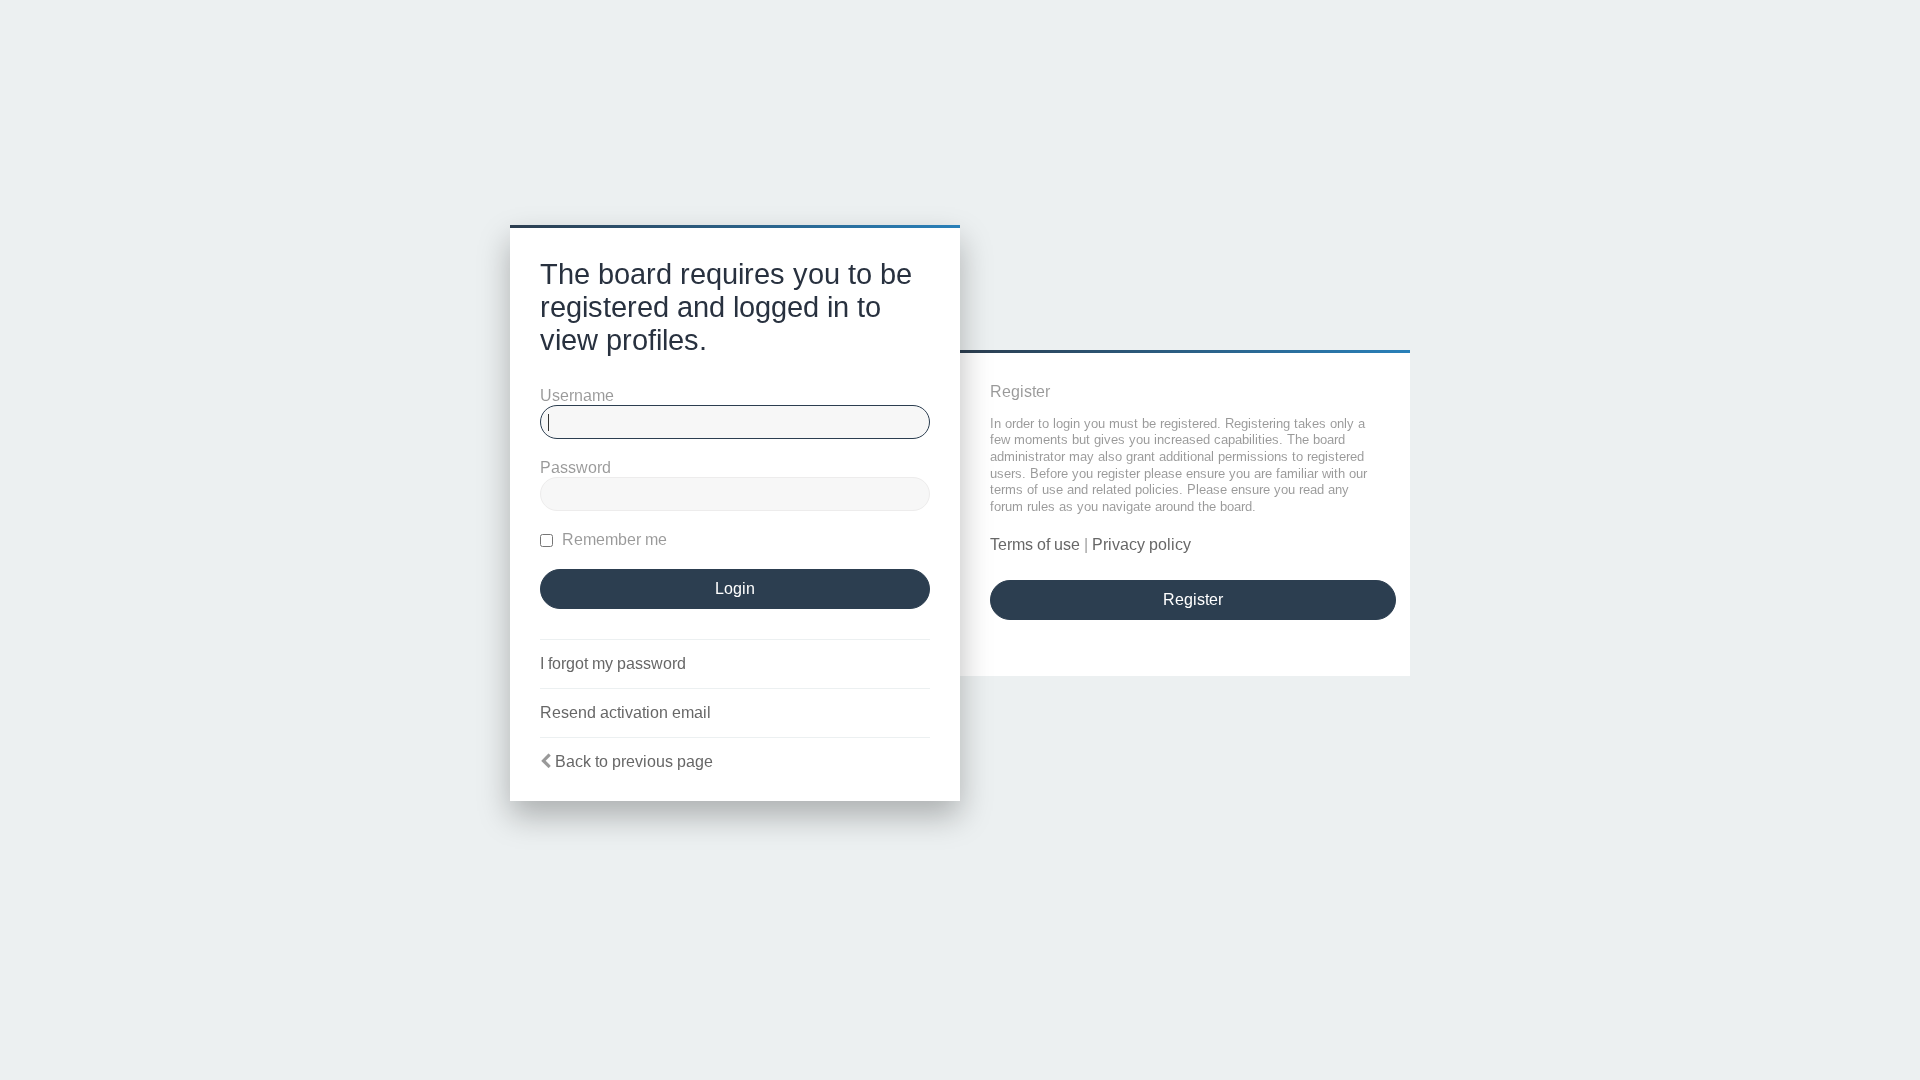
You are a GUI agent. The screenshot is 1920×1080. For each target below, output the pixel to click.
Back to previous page (634, 761)
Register (1193, 599)
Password (575, 467)
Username (577, 395)
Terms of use (1035, 544)
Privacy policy (1141, 544)
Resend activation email (625, 712)
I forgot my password (613, 663)
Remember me (612, 539)
